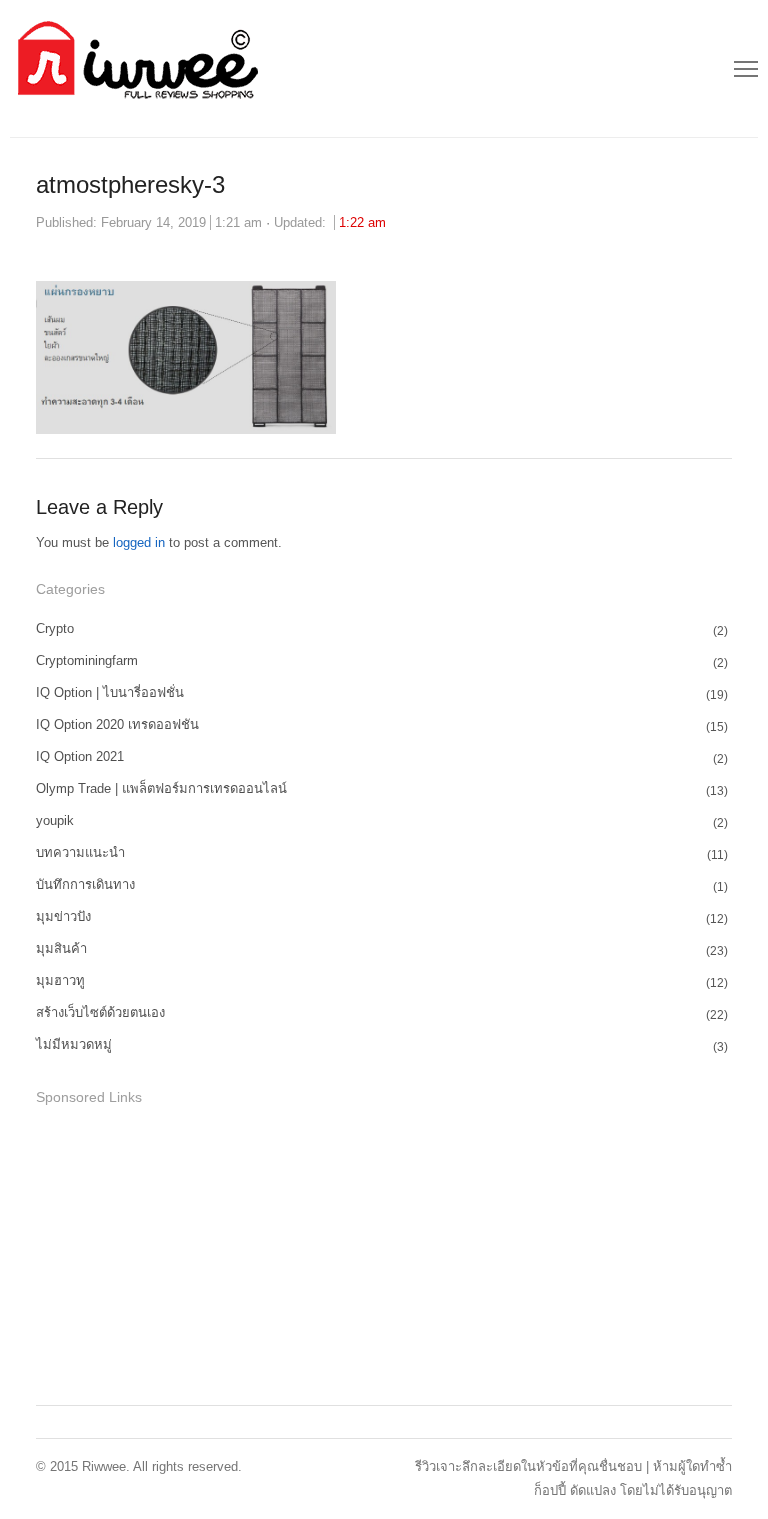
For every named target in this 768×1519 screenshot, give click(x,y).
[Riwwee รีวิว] (234, 68)
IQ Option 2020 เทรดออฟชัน (117, 724)
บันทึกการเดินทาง (85, 884)
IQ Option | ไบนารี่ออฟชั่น (110, 692)
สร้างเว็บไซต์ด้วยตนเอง (100, 1012)
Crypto (55, 628)
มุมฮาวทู (60, 980)
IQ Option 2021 (80, 756)
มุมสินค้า (61, 948)
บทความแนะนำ (80, 852)
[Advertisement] (186, 1252)
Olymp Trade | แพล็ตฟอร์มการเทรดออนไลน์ (161, 788)
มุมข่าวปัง (63, 916)
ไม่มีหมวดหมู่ (74, 1044)
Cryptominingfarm (87, 660)
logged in (139, 542)
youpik (55, 820)
